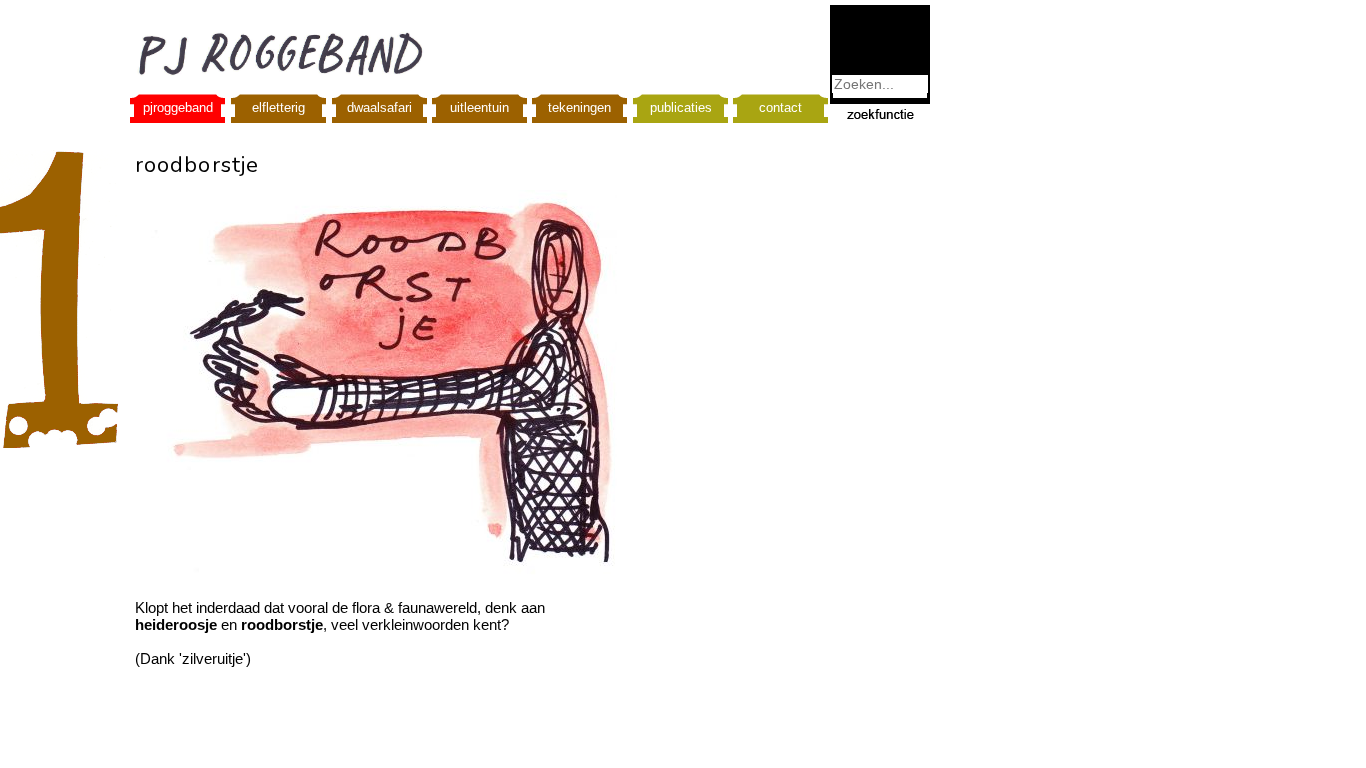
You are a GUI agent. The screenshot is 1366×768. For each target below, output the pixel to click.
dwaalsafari (379, 107)
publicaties (681, 107)
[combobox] (880, 84)
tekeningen (579, 107)
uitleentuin (479, 107)
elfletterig (278, 107)
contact (780, 107)
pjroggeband (178, 107)
